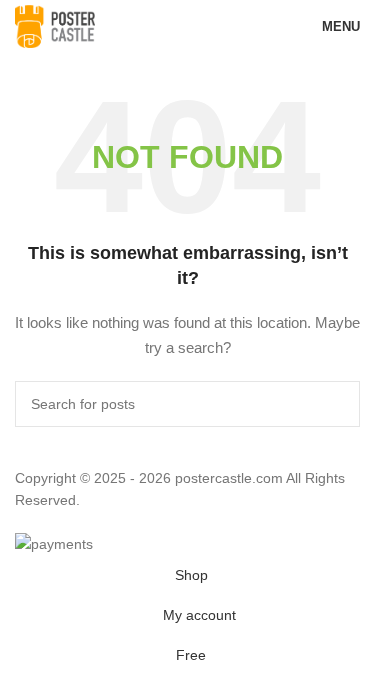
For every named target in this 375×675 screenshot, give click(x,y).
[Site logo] (55, 25)
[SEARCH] (337, 404)
